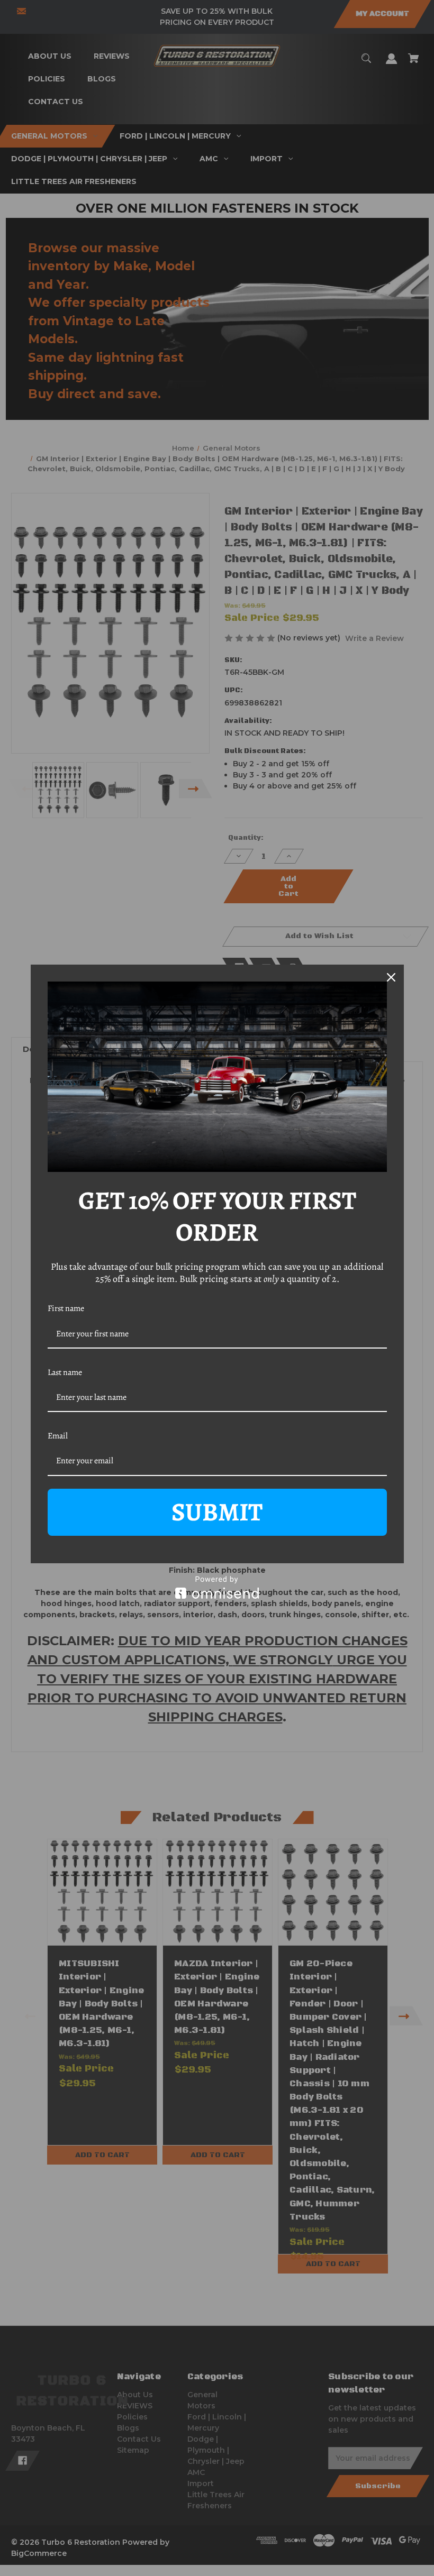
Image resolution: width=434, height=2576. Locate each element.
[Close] (391, 977)
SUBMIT (217, 1512)
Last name (65, 1372)
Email (58, 1436)
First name (66, 1308)
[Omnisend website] (217, 1587)
